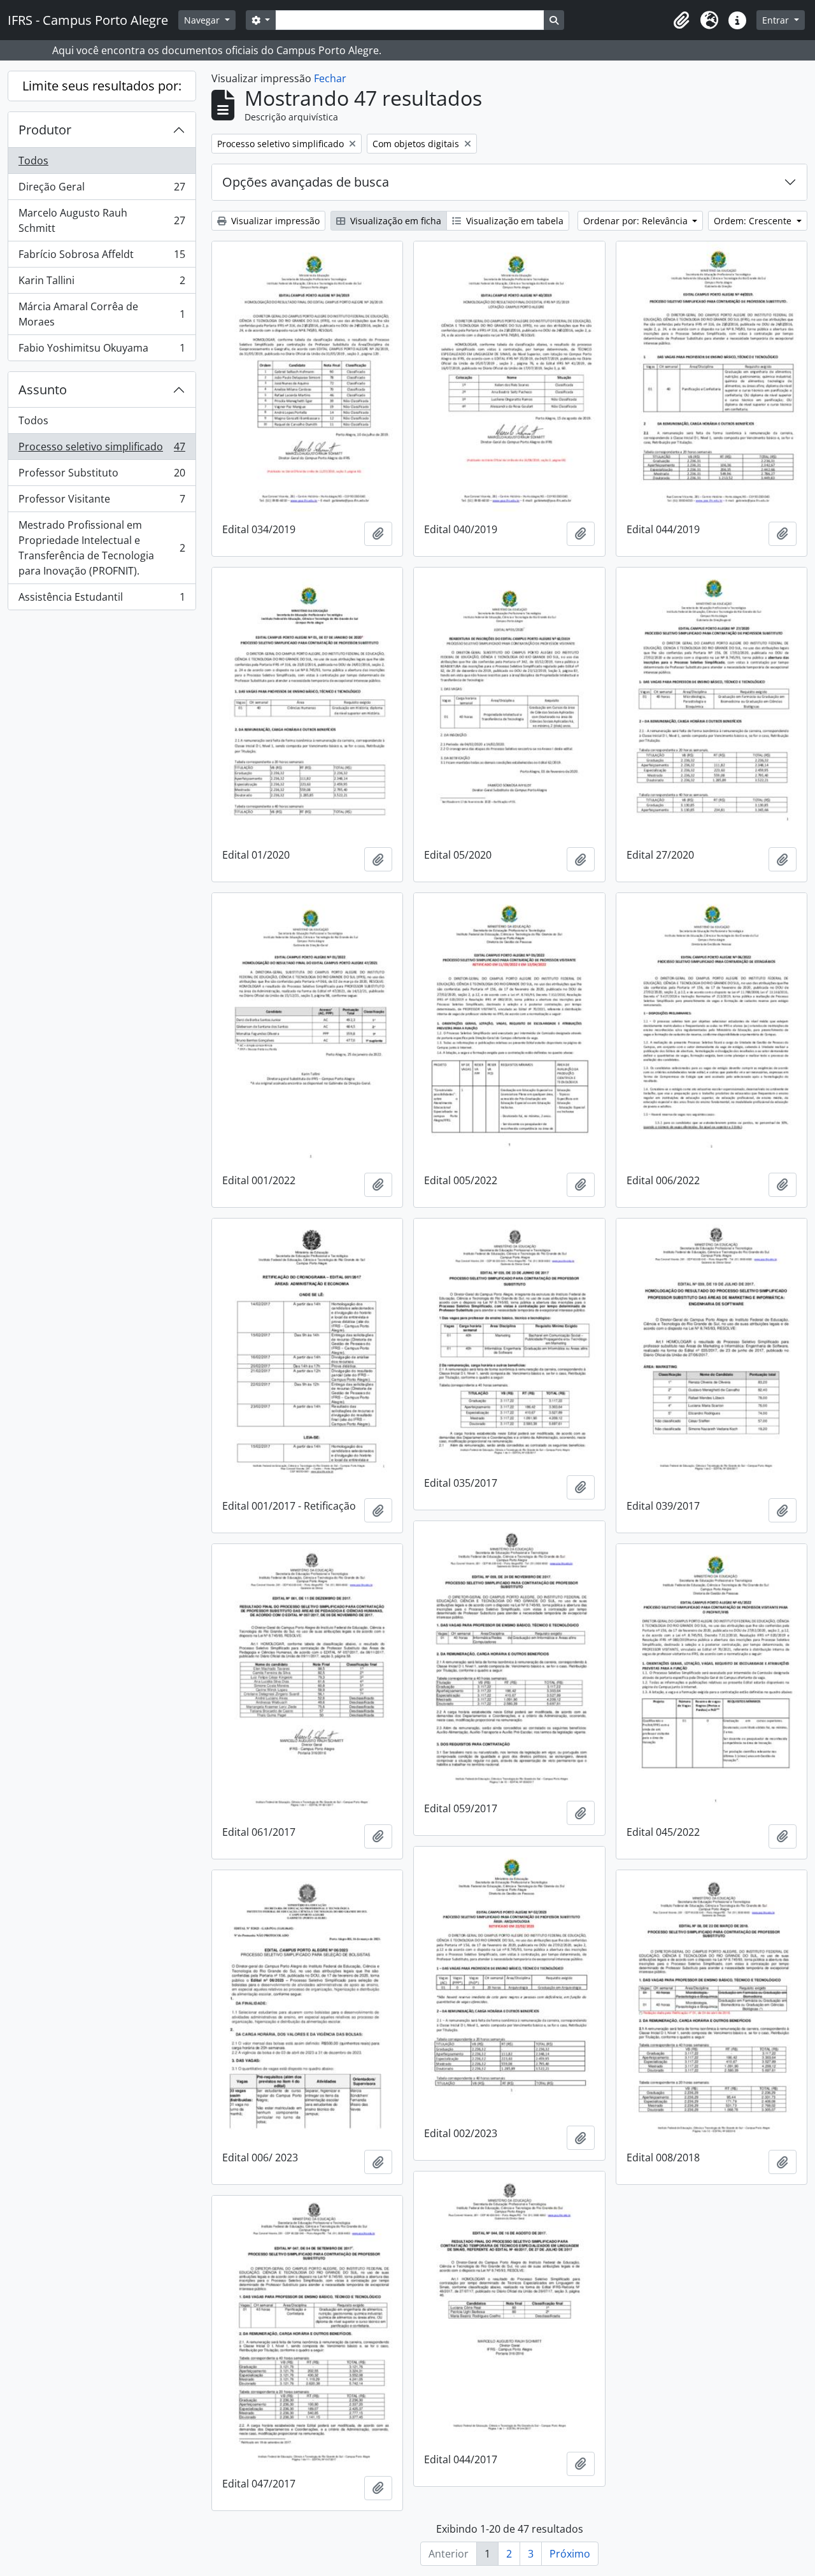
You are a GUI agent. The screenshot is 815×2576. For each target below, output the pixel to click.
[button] (681, 20)
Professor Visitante (102, 502)
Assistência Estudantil (102, 600)
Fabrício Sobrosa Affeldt (102, 257)
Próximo (570, 2554)
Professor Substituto (102, 476)
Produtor (45, 130)
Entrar (777, 20)
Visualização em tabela (514, 221)
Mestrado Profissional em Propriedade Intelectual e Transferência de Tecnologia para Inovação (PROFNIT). (102, 548)
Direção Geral (102, 190)
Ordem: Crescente (754, 221)
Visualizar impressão (274, 221)
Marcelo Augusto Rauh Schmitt (102, 220)
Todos (33, 161)
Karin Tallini (102, 283)
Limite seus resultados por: (102, 86)
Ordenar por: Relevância (637, 221)
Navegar (203, 20)
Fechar (330, 78)
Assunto (43, 390)
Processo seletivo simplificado (102, 450)
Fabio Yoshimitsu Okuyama (102, 351)
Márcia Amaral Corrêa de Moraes (102, 314)
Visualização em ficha (394, 221)
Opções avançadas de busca (306, 182)
